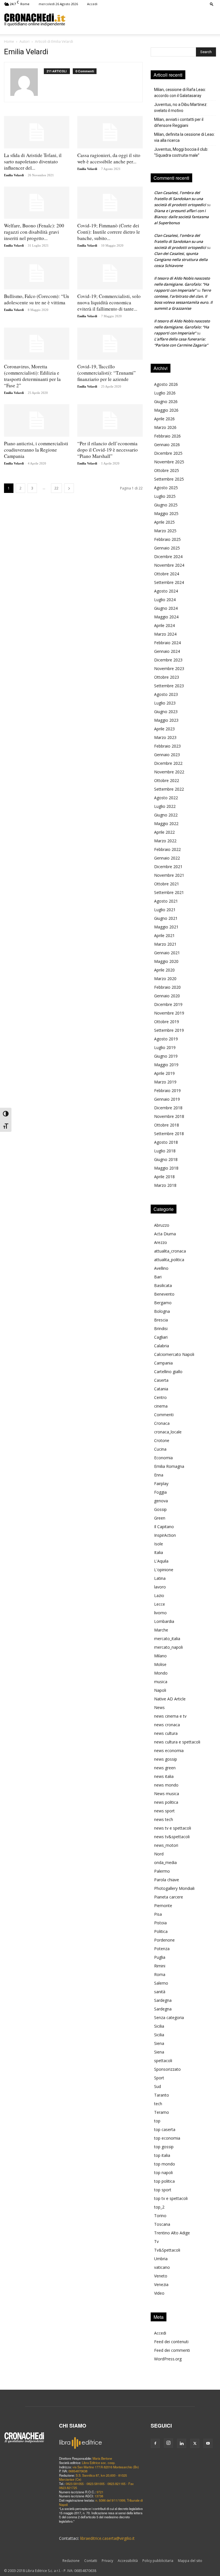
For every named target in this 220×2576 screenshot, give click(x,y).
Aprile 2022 (164, 832)
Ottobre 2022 (167, 780)
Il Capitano (164, 1527)
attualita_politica (169, 1260)
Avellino (161, 1268)
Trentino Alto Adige (172, 2233)
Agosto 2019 (166, 1039)
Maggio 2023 (166, 720)
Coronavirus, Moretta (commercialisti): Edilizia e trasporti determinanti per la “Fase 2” (32, 376)
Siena (159, 2043)
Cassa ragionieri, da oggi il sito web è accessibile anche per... (109, 158)
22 (56, 488)
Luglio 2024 (165, 600)
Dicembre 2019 (168, 1004)
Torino (160, 2216)
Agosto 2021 (166, 901)
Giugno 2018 (166, 1159)
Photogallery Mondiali (174, 1888)
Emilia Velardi (14, 175)
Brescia (161, 1320)
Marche (161, 1630)
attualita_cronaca (170, 1251)
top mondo (165, 2164)
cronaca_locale (168, 1432)
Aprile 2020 (164, 970)
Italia (159, 1552)
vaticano (162, 2267)
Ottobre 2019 (167, 1022)
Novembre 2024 (169, 565)
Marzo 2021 (165, 944)
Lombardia (164, 1621)
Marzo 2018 (165, 1185)
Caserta (161, 1380)
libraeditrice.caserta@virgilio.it (107, 2538)
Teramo (162, 2112)
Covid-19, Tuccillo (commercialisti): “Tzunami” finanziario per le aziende (107, 373)
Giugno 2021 (166, 918)
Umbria (161, 2259)
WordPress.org (168, 2359)
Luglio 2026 (165, 393)
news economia (169, 1750)
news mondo (166, 1785)
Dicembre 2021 (168, 867)
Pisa (158, 1914)
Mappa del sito (190, 2561)
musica (161, 1682)
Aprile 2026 (164, 419)
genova (161, 1501)
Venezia (161, 2284)
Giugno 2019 (166, 1056)
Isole (159, 1544)
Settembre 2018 (169, 1134)
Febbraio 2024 (167, 643)
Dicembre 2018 (168, 1108)
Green (160, 1518)
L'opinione (164, 1570)
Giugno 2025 (166, 505)
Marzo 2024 (165, 634)
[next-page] (69, 488)
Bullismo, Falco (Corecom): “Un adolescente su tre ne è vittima (37, 299)
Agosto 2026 (166, 384)
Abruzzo (162, 1225)
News (159, 1707)
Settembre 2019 (169, 1030)
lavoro (160, 1587)
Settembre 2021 (169, 892)
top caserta (165, 2129)
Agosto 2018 (166, 1142)
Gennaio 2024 (167, 651)
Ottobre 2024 (167, 574)
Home (9, 41)
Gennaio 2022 (167, 858)
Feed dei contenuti (171, 2342)
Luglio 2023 (165, 703)
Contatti (91, 2561)
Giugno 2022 (166, 815)
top (157, 2121)
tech (158, 2104)
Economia (163, 1458)
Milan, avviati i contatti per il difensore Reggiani (179, 122)
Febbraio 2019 (167, 1090)
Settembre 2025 (169, 479)
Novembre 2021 (169, 875)
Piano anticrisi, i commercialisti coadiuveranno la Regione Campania (36, 450)
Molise (160, 1664)
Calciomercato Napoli (174, 1354)
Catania (161, 1389)
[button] (212, 4)
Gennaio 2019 (167, 1099)
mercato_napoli (168, 1647)
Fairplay (161, 1484)
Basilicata (163, 1285)
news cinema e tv (170, 1716)
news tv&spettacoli (172, 1837)
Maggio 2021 (166, 927)
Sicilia (159, 2026)
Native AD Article (170, 1699)
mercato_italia (167, 1639)
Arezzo (161, 1242)
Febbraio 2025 (167, 539)
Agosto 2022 (166, 798)
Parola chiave (167, 1880)
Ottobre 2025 (167, 470)
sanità (160, 1992)
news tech (164, 1819)
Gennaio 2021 (167, 953)
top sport (163, 2190)
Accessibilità (128, 2561)
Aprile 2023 (164, 729)
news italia (164, 1776)
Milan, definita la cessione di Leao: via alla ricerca (184, 137)
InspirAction (165, 1535)
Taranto (162, 2095)
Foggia (160, 1492)
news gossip (166, 1759)
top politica (164, 2181)
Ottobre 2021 (167, 884)
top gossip (164, 2147)
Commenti (164, 1415)
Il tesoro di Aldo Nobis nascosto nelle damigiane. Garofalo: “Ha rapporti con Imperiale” (182, 284)
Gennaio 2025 (167, 548)
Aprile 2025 (164, 522)
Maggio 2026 (166, 410)
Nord (159, 1854)
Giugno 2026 (166, 401)
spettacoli (163, 2061)
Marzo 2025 (165, 531)
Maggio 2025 (166, 513)
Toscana (162, 2224)
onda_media (165, 1862)
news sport (164, 1811)
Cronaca (162, 1423)
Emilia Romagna (169, 1466)
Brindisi (161, 1328)
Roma (160, 1974)
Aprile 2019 (164, 1073)
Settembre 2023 (169, 686)
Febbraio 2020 (167, 987)
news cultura (166, 1733)
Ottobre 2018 (167, 1125)
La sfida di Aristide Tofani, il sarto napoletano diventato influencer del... (33, 161)
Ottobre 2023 (167, 677)
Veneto (161, 2276)
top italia (162, 2155)
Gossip (160, 1509)
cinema (161, 1406)
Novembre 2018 (169, 1116)
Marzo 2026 (165, 427)
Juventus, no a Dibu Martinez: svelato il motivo (181, 108)
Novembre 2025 (169, 462)
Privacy (107, 2561)
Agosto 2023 (166, 694)
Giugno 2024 (166, 608)
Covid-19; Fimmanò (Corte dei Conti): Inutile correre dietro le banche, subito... (109, 232)
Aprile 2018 (164, 1177)
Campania (163, 1363)
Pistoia (160, 1923)
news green (165, 1768)
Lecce (160, 1604)
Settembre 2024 (169, 582)
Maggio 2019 (166, 1065)
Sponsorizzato (167, 2069)
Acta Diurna (165, 1234)
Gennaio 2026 (167, 445)
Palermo (162, 1871)
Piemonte (163, 1906)
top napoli (163, 2173)
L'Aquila (161, 1561)
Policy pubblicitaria (158, 2561)
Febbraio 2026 (167, 436)
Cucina (160, 1449)
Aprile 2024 (164, 625)
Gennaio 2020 (167, 996)
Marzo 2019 (165, 1082)
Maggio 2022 (166, 823)
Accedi (92, 4)
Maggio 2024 (166, 617)
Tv (156, 2241)
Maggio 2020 (166, 961)
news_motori (166, 1845)
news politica (166, 1802)
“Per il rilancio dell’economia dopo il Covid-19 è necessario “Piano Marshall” (108, 450)
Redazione (71, 2561)
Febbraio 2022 (167, 849)
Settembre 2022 (169, 789)
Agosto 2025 (166, 488)
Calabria (162, 1346)
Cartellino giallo (168, 1372)
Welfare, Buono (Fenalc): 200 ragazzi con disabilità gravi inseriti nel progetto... (34, 232)
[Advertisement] (141, 20)
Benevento (164, 1294)
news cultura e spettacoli (177, 1742)
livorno (160, 1613)
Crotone (162, 1440)
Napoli (160, 1690)
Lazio (159, 1595)
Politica (161, 1931)
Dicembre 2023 (168, 660)
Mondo (161, 1673)
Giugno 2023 (166, 712)
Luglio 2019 (165, 1047)
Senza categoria (169, 2017)
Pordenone (164, 1940)
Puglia (160, 1957)
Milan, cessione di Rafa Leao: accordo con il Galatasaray (180, 93)
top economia (167, 2138)
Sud (158, 2086)
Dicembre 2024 (168, 557)
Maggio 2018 (166, 1168)
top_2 (159, 2207)
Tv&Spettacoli (167, 2250)
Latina (160, 1578)
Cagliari (161, 1337)
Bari (158, 1277)
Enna (159, 1475)
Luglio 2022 (165, 806)
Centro (160, 1397)
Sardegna (163, 2000)
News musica (167, 1794)
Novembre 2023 (169, 668)
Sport (159, 2078)
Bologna (162, 1311)
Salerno (161, 1983)
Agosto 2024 (166, 591)
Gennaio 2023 (167, 755)
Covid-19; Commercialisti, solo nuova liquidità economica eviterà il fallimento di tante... (109, 302)
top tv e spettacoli (171, 2198)
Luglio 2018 (165, 1151)
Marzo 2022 (165, 841)
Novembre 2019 (169, 1013)
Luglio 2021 (165, 910)
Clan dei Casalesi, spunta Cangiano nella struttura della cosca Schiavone (181, 260)
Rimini (160, 1966)
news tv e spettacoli (173, 1828)
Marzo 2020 (165, 979)
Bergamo (163, 1303)
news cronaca (167, 1725)
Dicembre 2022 (168, 763)
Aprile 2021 (164, 935)
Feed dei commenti (172, 2350)
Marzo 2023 (165, 737)
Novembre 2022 (169, 772)
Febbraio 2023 (167, 746)
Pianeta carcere (169, 1897)
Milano (160, 1656)
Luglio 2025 (165, 496)
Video (159, 2293)
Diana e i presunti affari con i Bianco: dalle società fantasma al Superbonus (181, 217)
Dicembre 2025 (168, 453)
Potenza (162, 1949)
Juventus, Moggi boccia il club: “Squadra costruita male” (181, 152)
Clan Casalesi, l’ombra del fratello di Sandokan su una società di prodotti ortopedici (180, 199)
